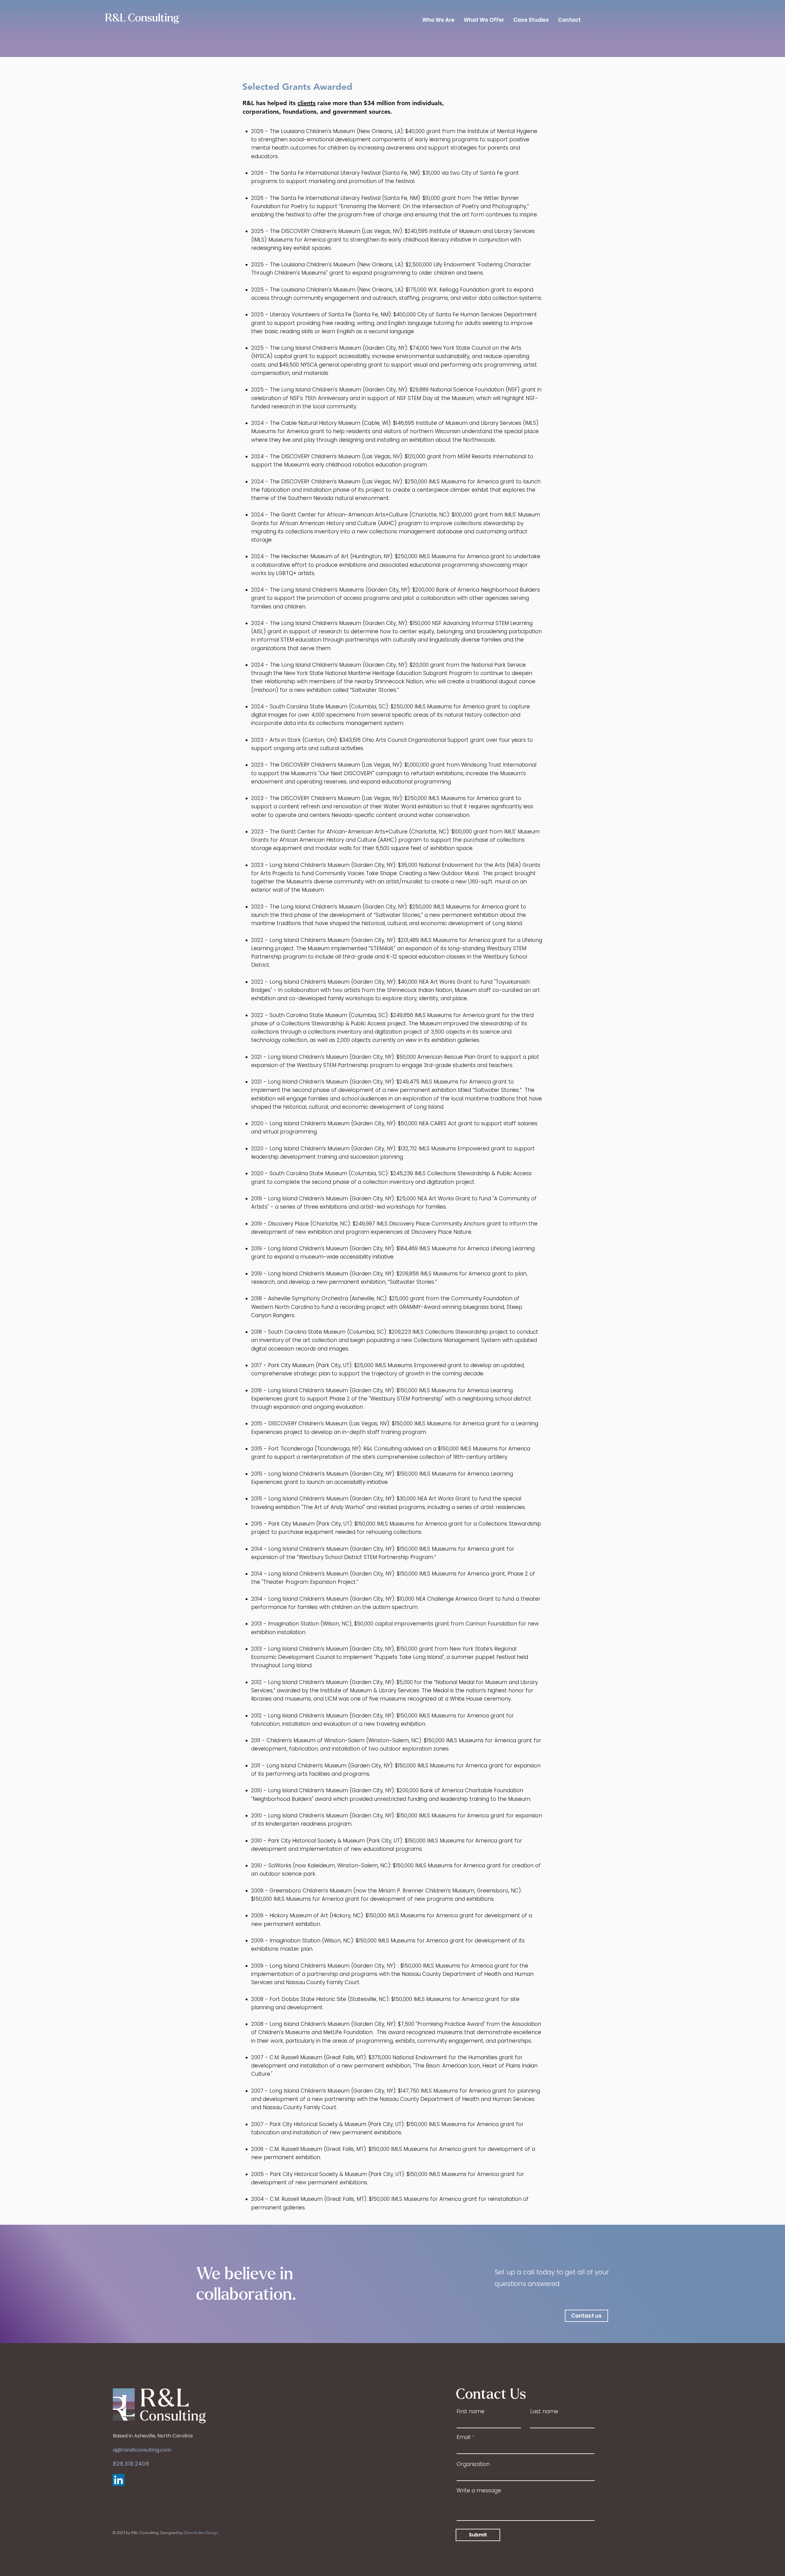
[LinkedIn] (119, 2480)
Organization (473, 2464)
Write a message (479, 2491)
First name (471, 2412)
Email (463, 2437)
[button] (586, 2316)
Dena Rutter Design (201, 2533)
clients (306, 103)
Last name (544, 2412)
